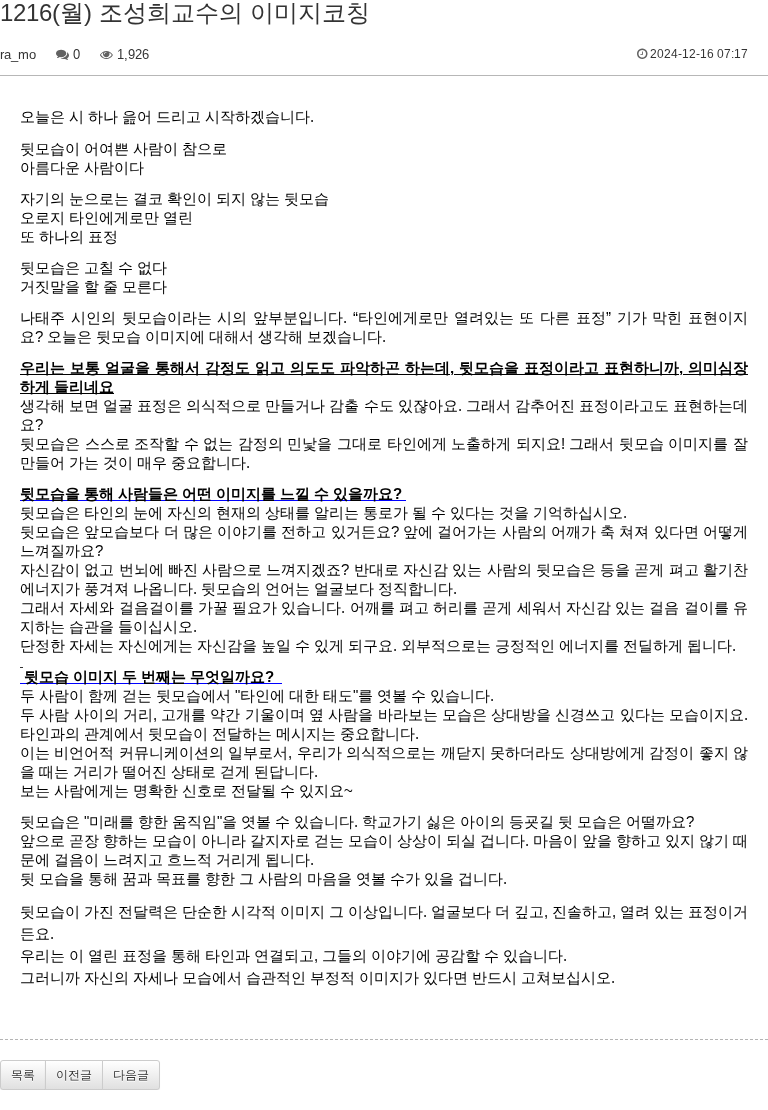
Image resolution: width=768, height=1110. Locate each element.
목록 (23, 1075)
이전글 (74, 1075)
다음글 (131, 1075)
